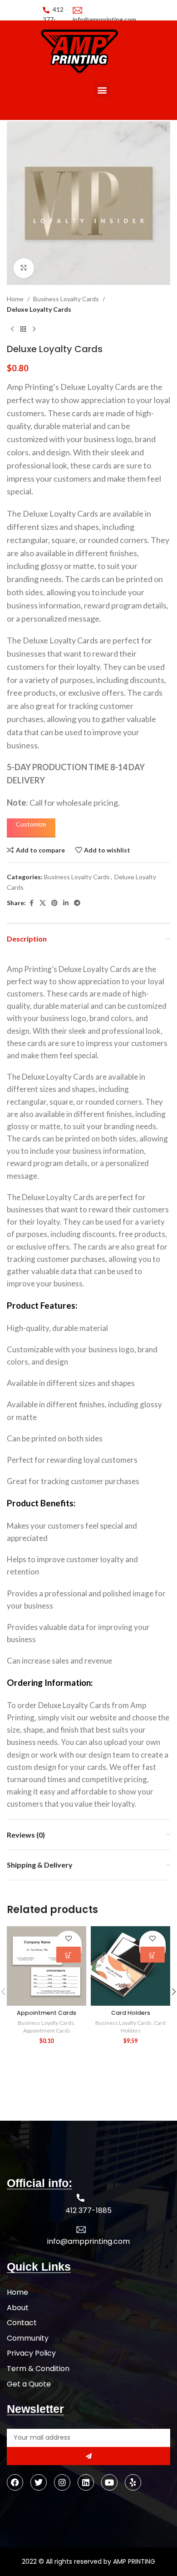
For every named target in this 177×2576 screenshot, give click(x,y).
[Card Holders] (130, 1966)
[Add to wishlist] (69, 1939)
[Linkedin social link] (66, 903)
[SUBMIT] (88, 2456)
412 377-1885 (53, 20)
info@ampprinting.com (88, 2241)
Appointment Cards (47, 2013)
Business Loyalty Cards (66, 299)
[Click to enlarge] (24, 268)
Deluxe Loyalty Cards (39, 309)
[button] (102, 90)
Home (15, 299)
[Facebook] (15, 2482)
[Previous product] (12, 329)
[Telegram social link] (77, 903)
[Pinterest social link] (54, 903)
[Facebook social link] (31, 903)
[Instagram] (62, 2482)
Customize (31, 824)
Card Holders (131, 2013)
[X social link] (43, 903)
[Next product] (34, 329)
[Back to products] (23, 329)
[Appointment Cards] (47, 1966)
